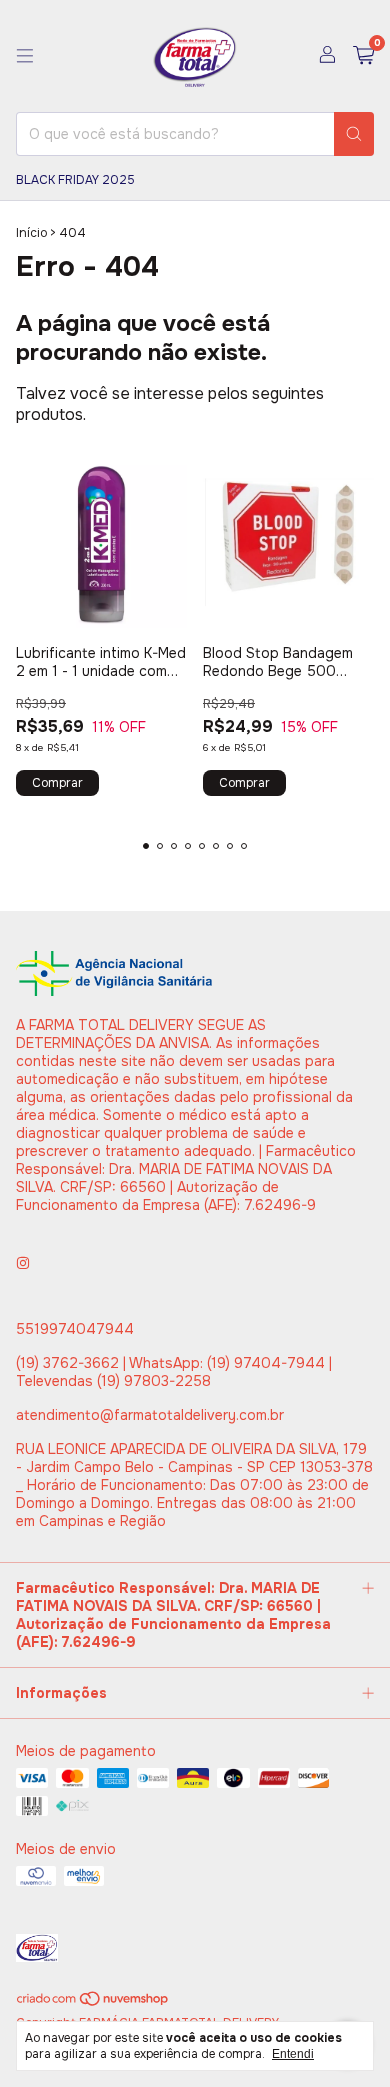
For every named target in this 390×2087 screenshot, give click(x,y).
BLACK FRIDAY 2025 (75, 180)
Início (31, 233)
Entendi (293, 2054)
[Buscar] (354, 134)
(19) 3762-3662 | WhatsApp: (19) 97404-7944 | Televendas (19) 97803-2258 (174, 1372)
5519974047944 (75, 1329)
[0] (363, 56)
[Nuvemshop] (93, 2003)
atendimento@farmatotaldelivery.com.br (150, 1415)
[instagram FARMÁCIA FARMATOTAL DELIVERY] (23, 1263)
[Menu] (25, 56)
